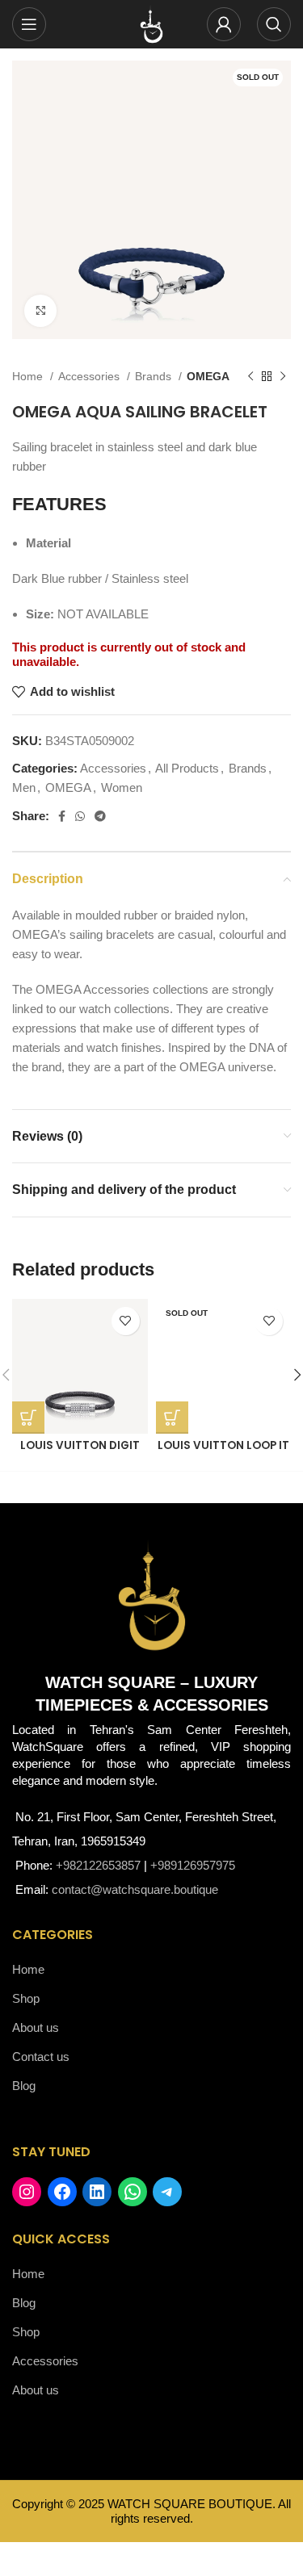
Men (24, 787)
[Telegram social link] (100, 816)
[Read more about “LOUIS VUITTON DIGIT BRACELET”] (28, 1418)
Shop (26, 1998)
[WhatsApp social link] (80, 816)
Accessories (90, 376)
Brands (155, 376)
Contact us (41, 2057)
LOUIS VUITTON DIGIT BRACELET (80, 1452)
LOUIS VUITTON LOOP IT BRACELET (223, 1452)
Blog (24, 2086)
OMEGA (208, 376)
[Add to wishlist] (126, 1321)
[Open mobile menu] (29, 24)
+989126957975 (193, 1865)
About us (36, 2027)
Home (29, 376)
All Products (187, 768)
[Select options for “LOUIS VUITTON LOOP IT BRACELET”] (172, 1418)
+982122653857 (98, 1865)
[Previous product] (250, 376)
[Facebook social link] (62, 816)
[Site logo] (152, 23)
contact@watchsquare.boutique (135, 1889)
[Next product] (283, 376)
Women (122, 787)
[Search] (274, 24)
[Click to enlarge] (40, 311)
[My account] (224, 24)
